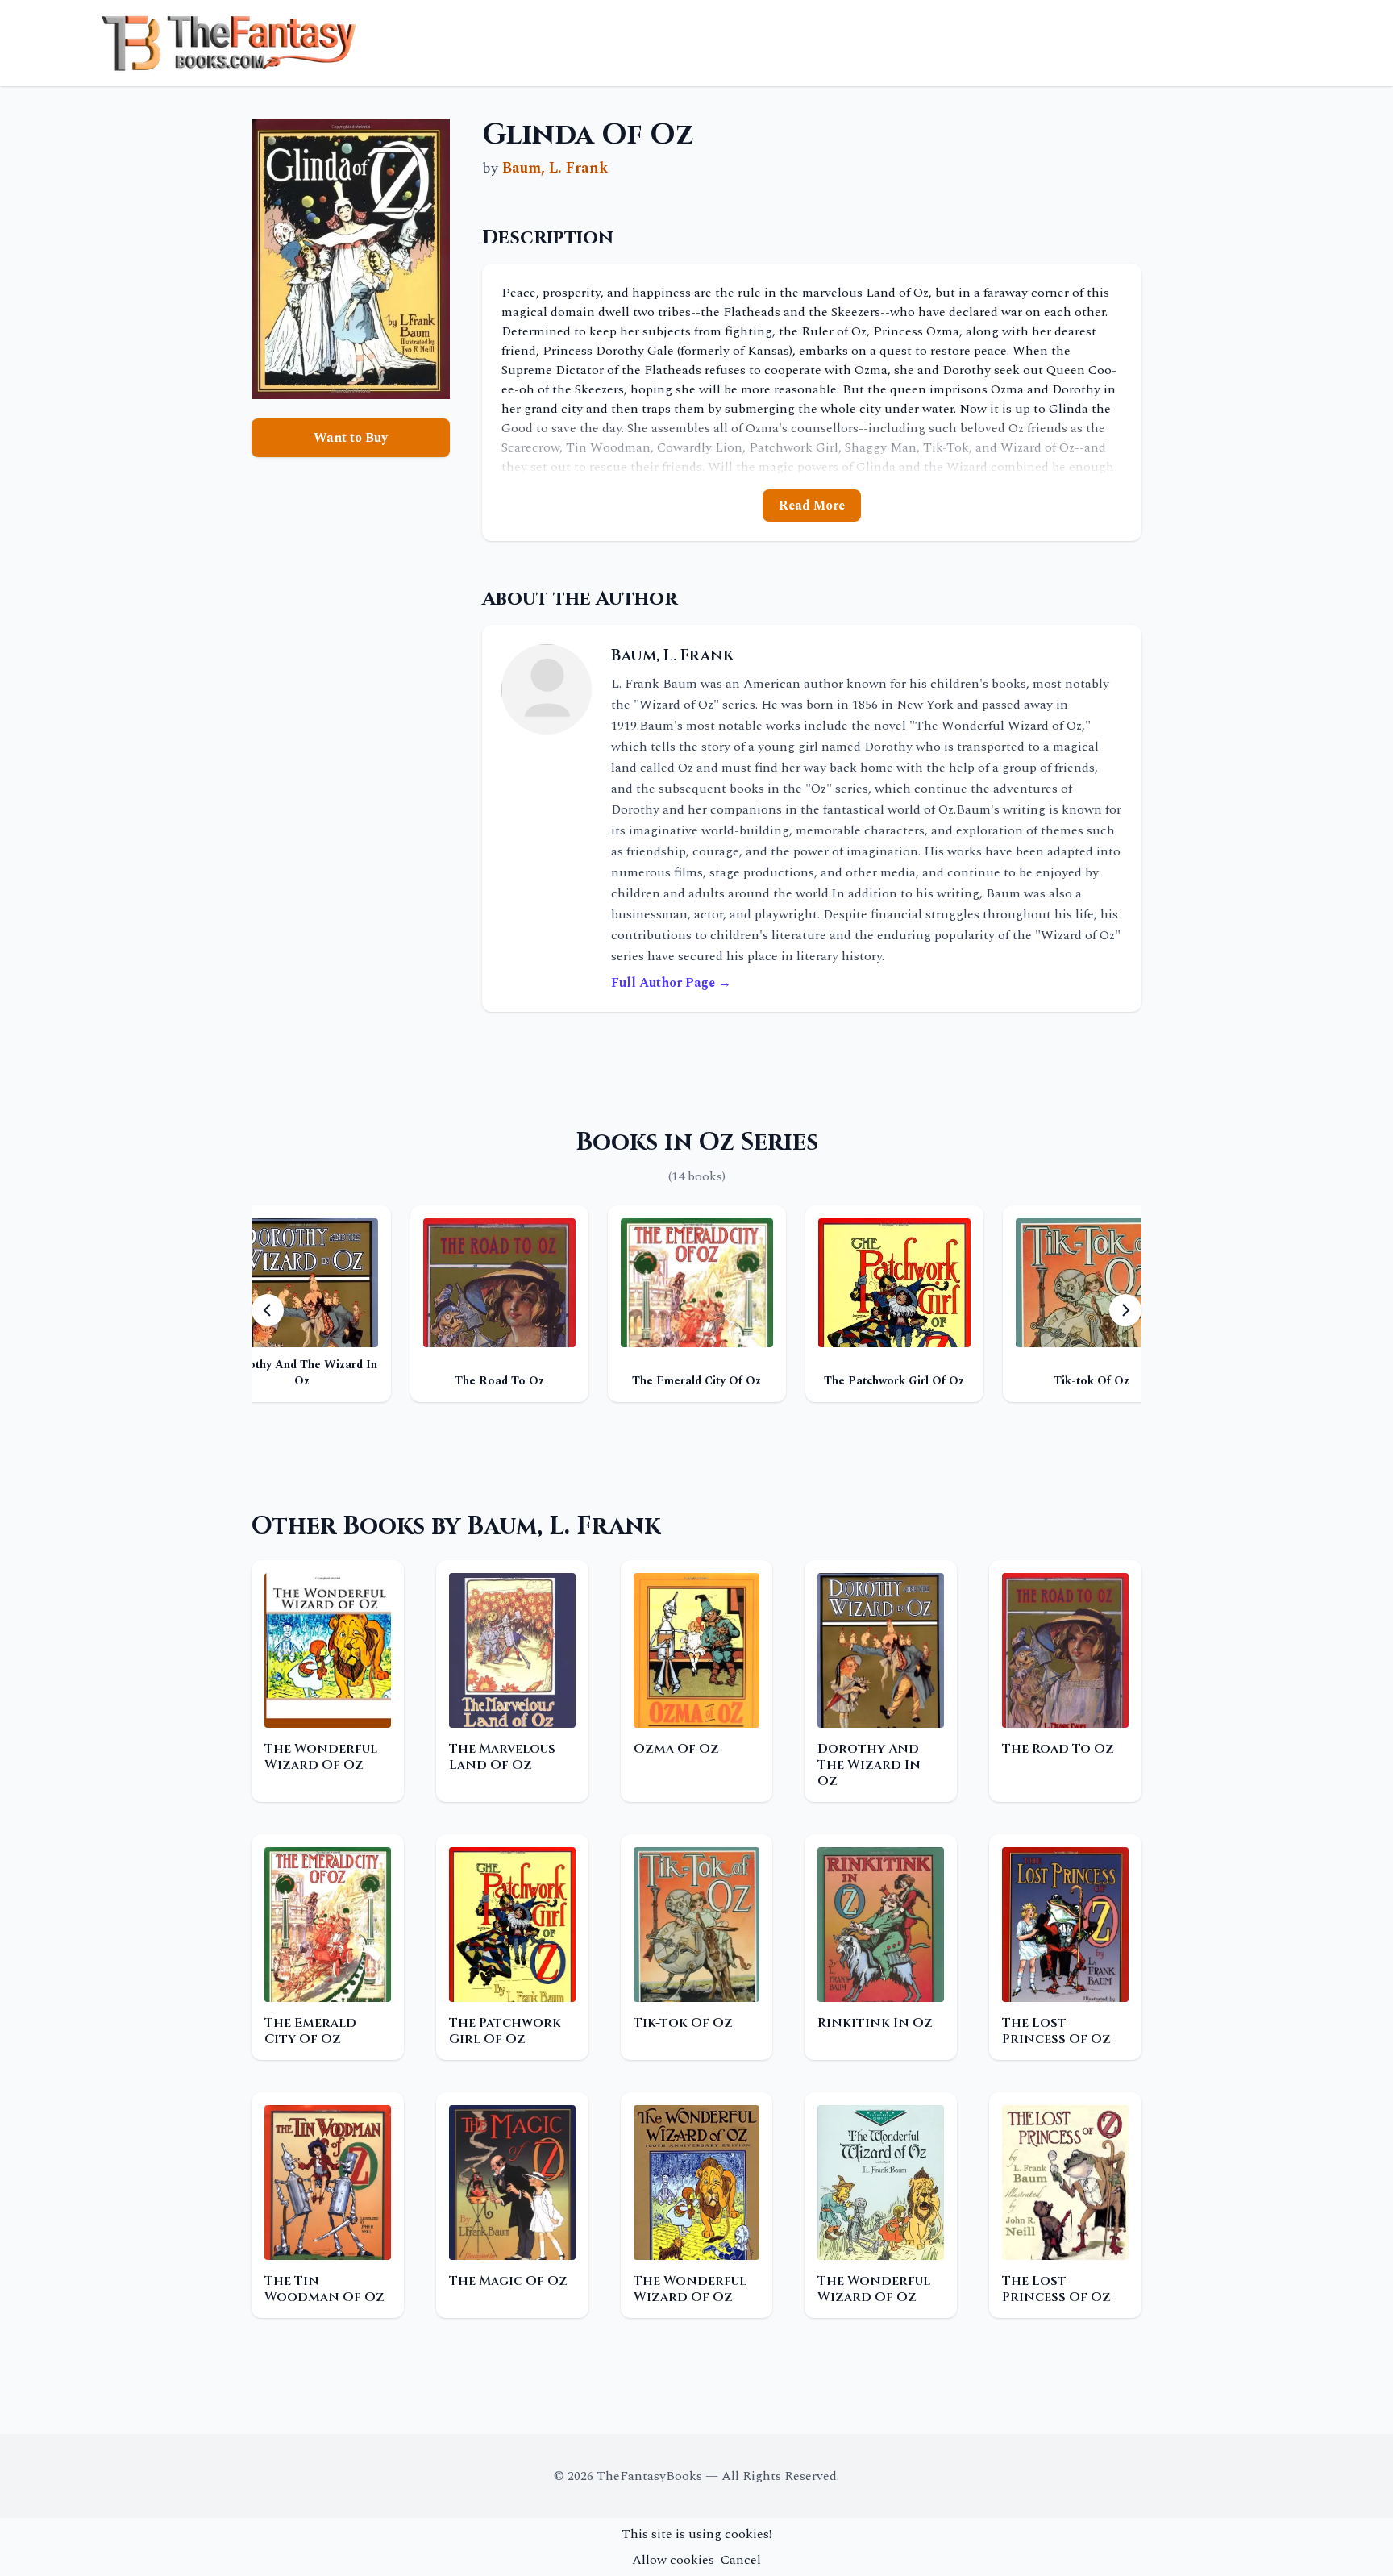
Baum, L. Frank (555, 168)
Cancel (741, 2560)
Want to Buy (351, 438)
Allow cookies (673, 2560)
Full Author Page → (671, 983)
